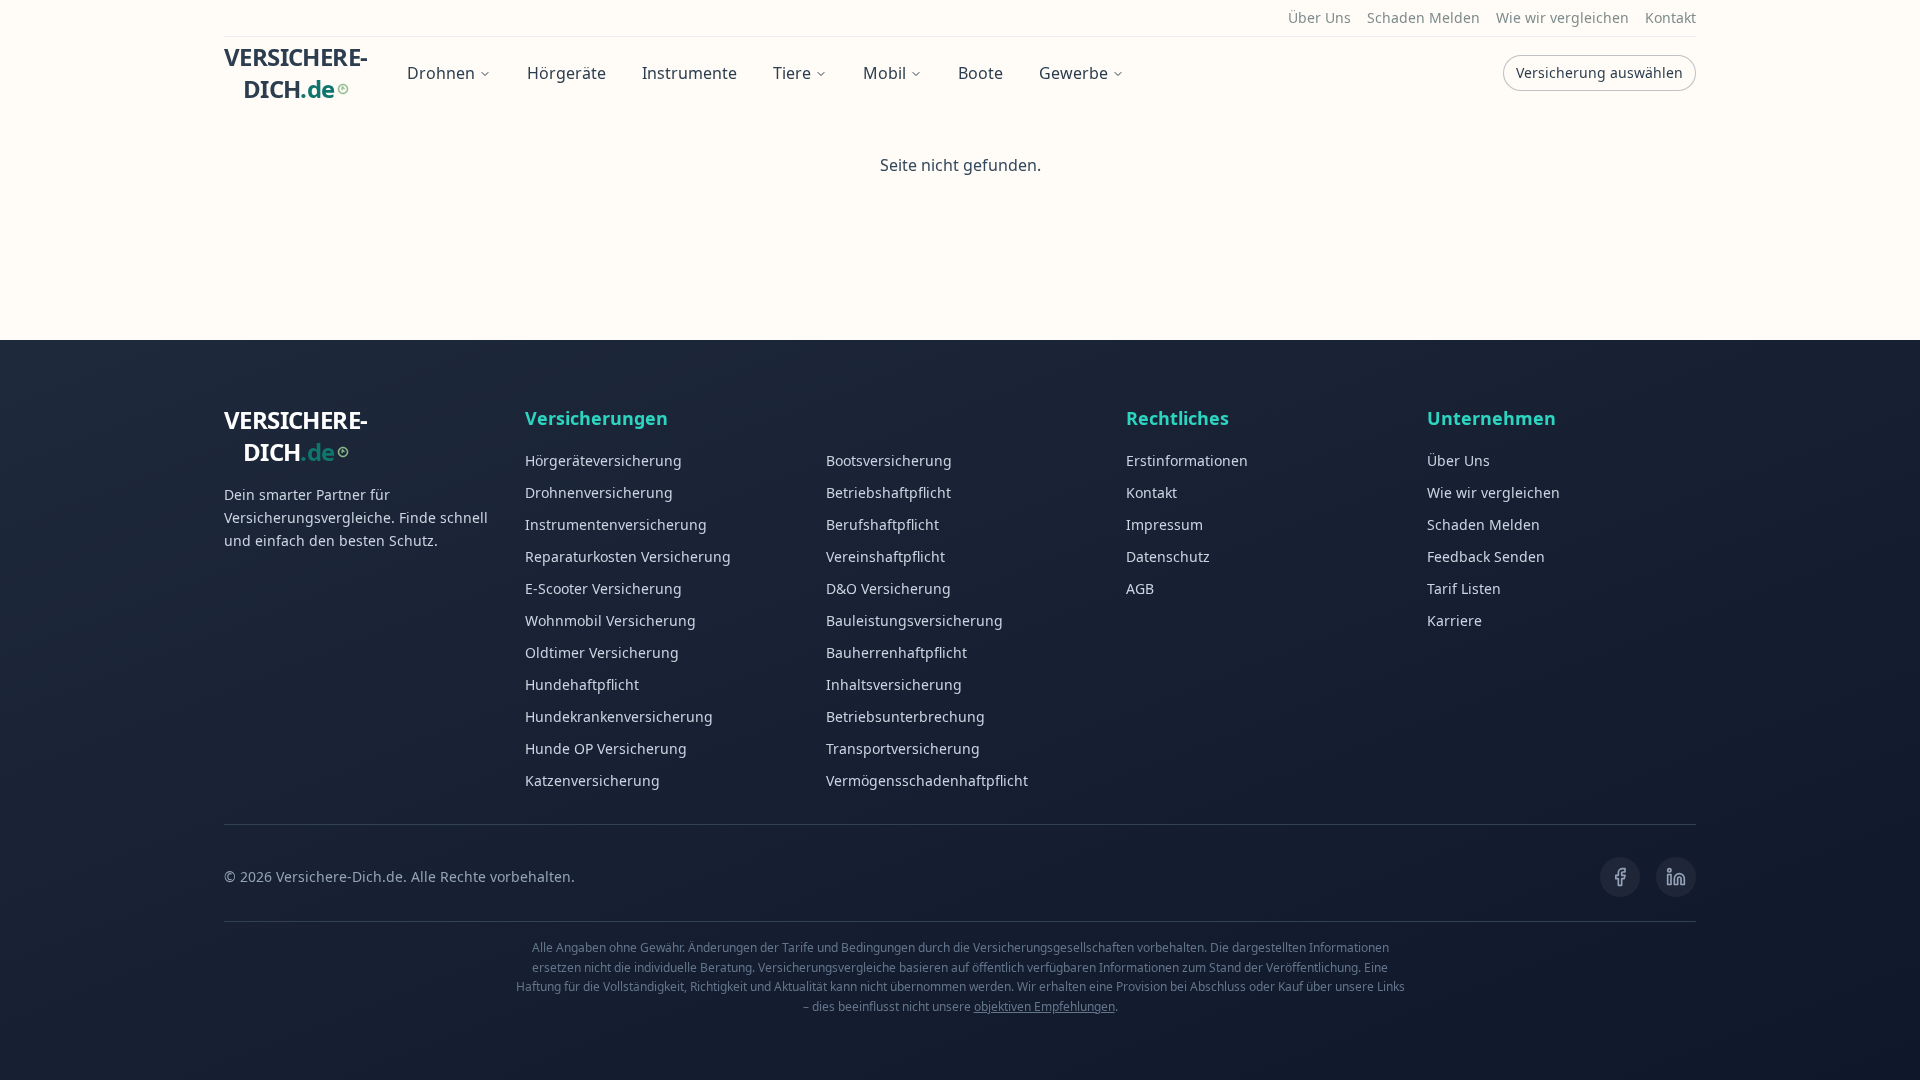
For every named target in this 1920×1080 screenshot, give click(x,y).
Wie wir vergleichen (1562, 17)
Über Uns (1319, 17)
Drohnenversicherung (599, 492)
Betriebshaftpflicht (888, 492)
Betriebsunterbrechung (905, 716)
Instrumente (689, 73)
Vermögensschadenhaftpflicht (927, 780)
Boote (980, 73)
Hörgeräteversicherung (603, 460)
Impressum (1164, 524)
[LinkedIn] (1676, 877)
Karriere (1454, 620)
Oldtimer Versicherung (602, 652)
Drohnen (441, 73)
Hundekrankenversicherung (619, 716)
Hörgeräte (566, 73)
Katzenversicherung (592, 780)
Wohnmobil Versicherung (610, 620)
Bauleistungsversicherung (914, 620)
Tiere (792, 73)
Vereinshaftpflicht (885, 556)
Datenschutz (1168, 556)
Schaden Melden (1423, 17)
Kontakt (1670, 17)
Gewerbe (1073, 73)
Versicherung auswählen (1599, 72)
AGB (1140, 588)
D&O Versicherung (888, 588)
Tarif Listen (1464, 588)
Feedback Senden (1486, 556)
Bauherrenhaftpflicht (896, 652)
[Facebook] (1620, 877)
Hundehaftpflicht (582, 684)
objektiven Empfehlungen (1044, 1006)
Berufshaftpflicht (882, 524)
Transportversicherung (903, 748)
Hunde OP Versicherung (606, 748)
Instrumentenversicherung (616, 524)
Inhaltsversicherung (894, 684)
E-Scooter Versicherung (603, 588)
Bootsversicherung (889, 460)
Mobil (884, 73)
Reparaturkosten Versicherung (628, 556)
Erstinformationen (1187, 460)
